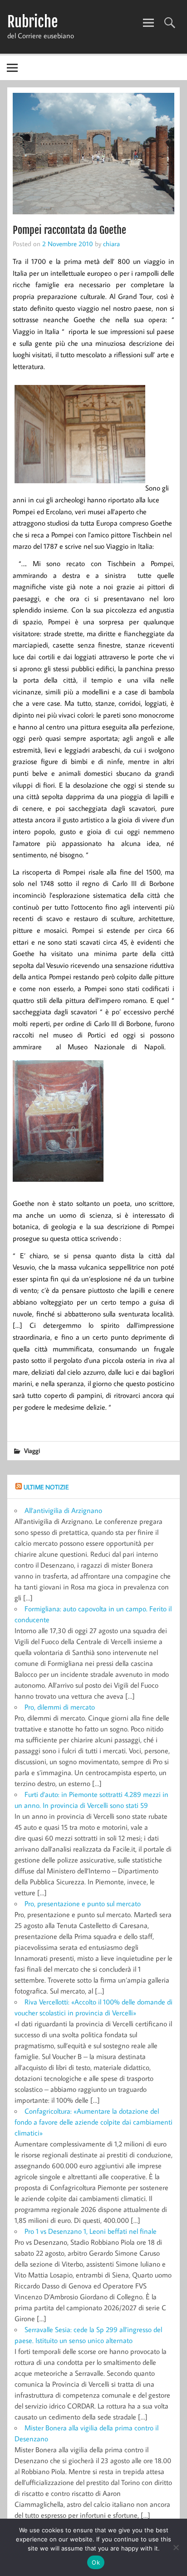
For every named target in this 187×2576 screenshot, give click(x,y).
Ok (96, 2562)
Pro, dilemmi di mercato (60, 1707)
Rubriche (32, 22)
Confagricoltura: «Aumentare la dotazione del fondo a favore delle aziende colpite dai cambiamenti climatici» (93, 2122)
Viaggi (32, 1450)
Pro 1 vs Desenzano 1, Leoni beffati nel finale (91, 2231)
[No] (176, 2547)
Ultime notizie (46, 1487)
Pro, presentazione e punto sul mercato (83, 1903)
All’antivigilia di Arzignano (63, 1510)
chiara (111, 243)
